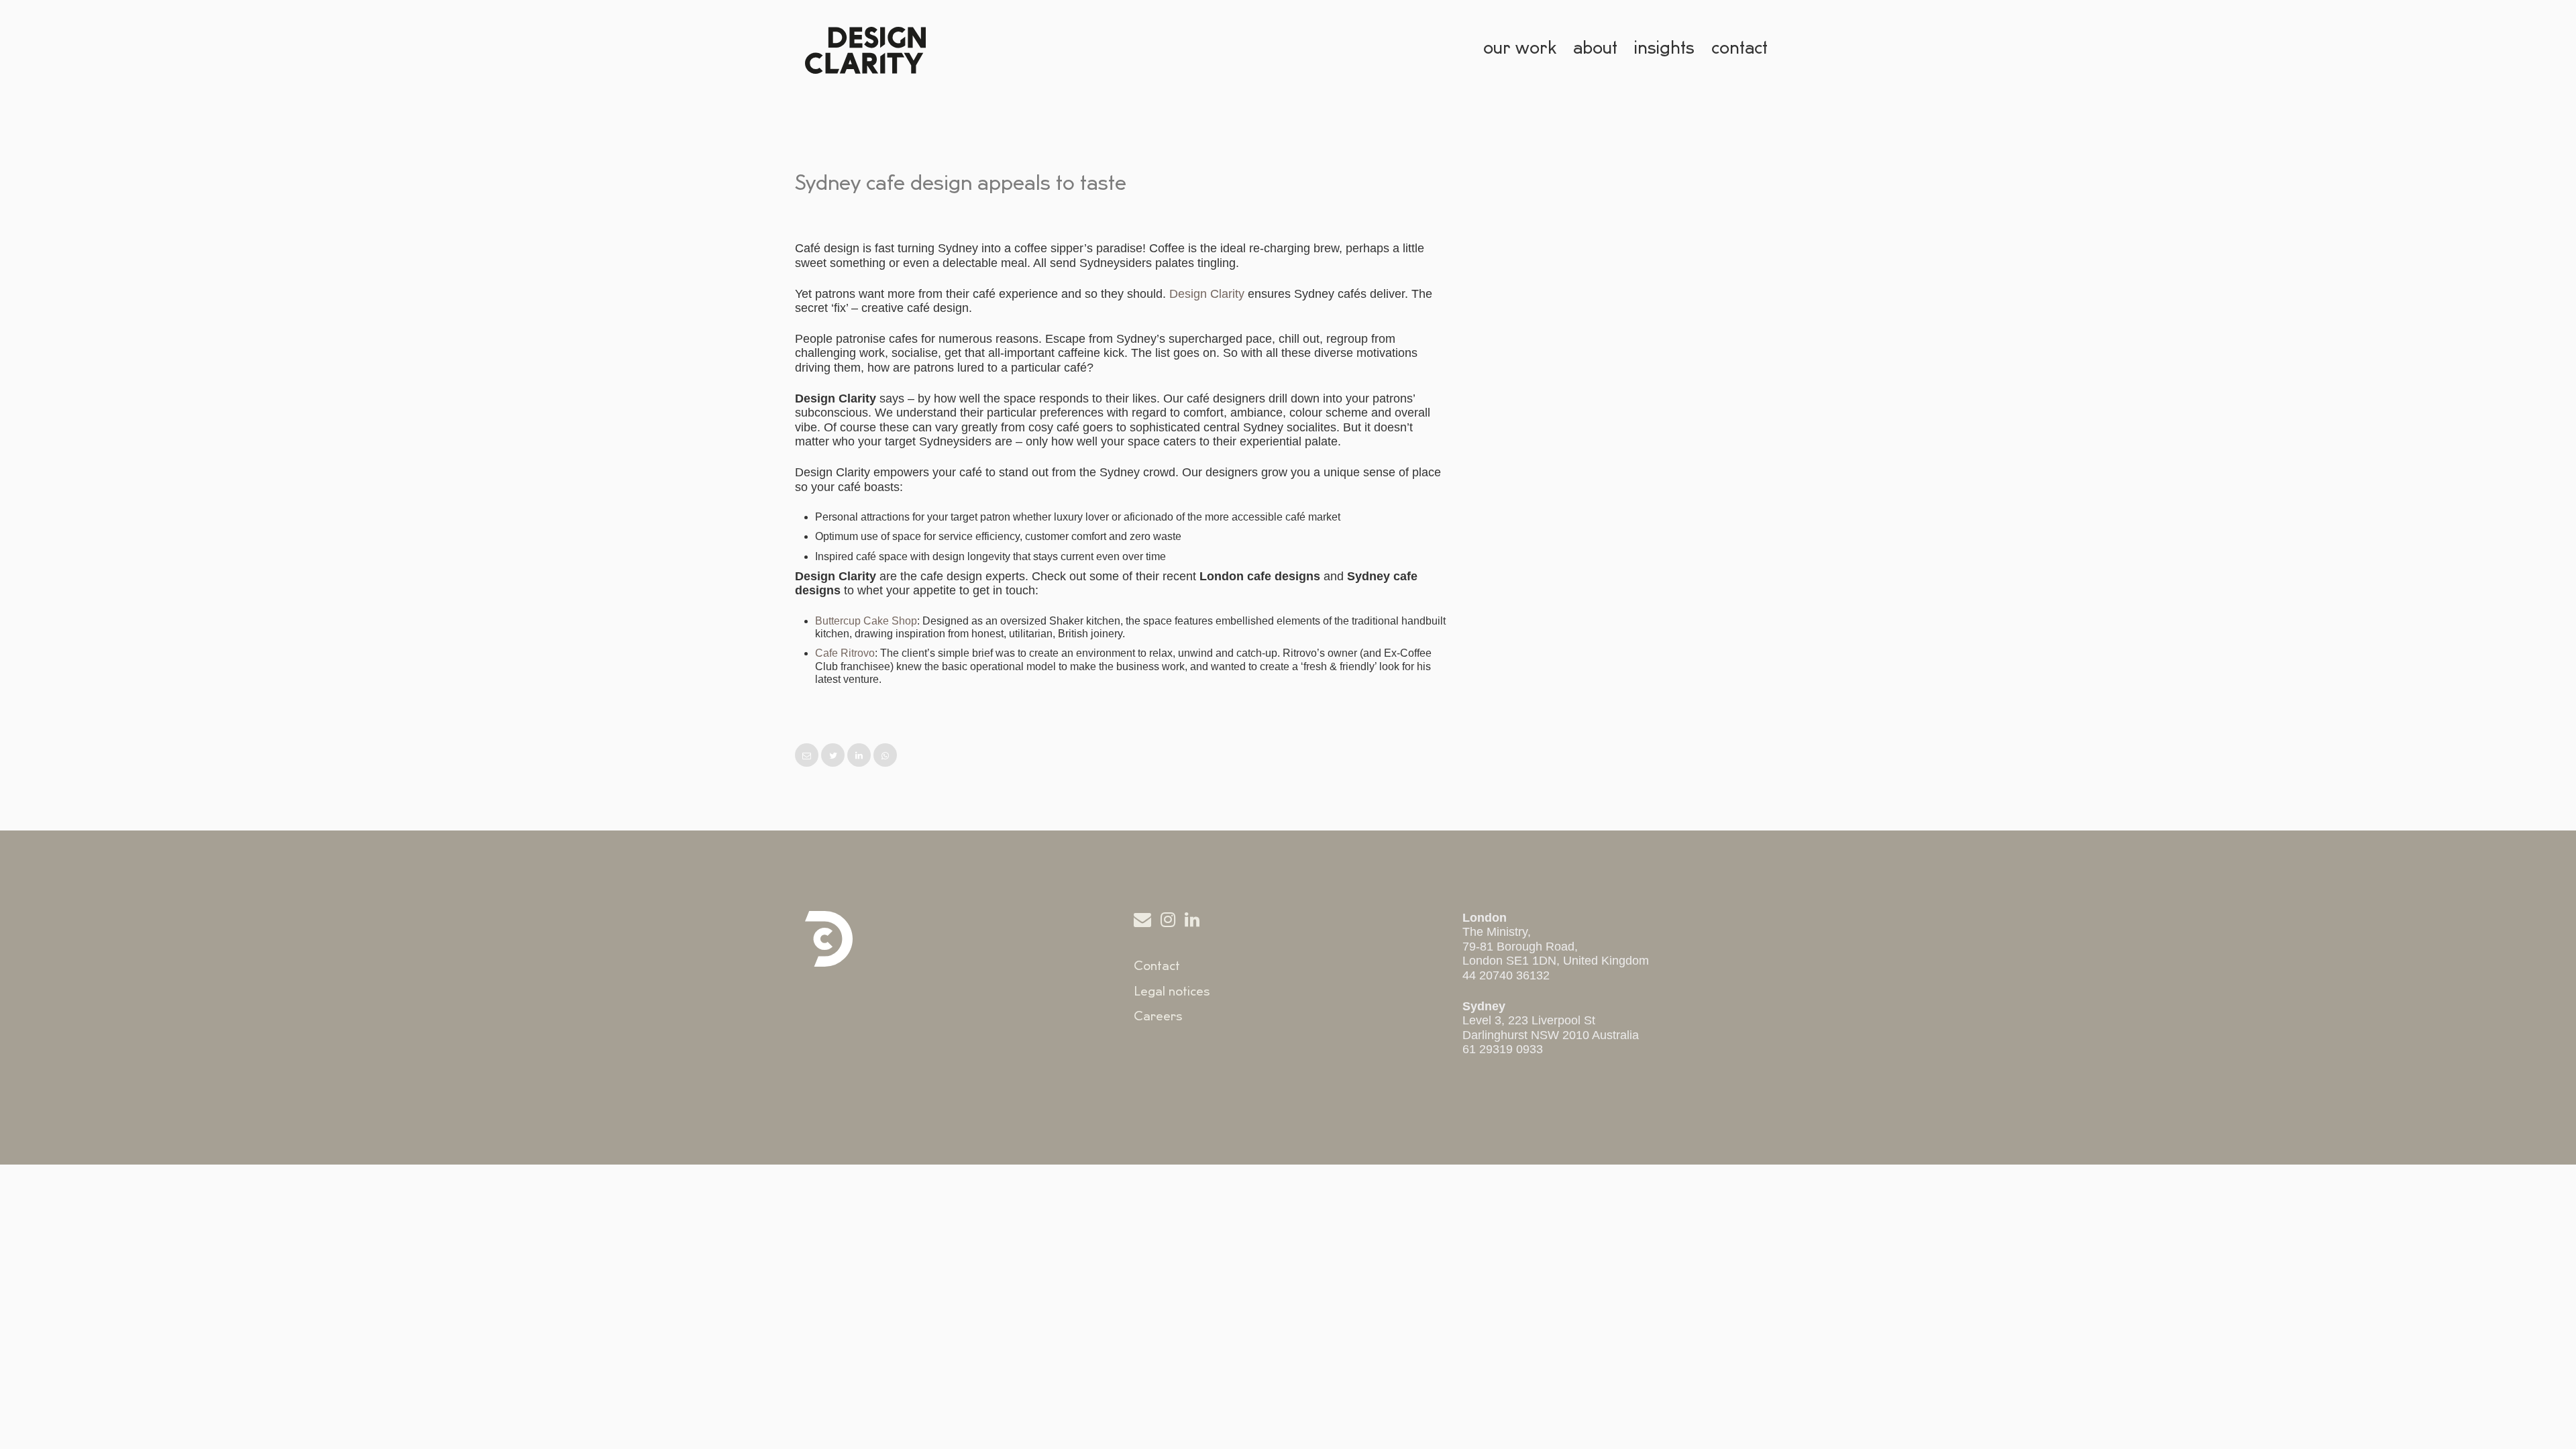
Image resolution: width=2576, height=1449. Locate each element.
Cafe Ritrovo (845, 653)
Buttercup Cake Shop (866, 621)
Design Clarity (1207, 294)
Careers (1158, 1016)
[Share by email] (808, 756)
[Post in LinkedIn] (860, 756)
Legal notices (1172, 991)
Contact (1157, 966)
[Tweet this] (834, 756)
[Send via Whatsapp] (885, 756)
